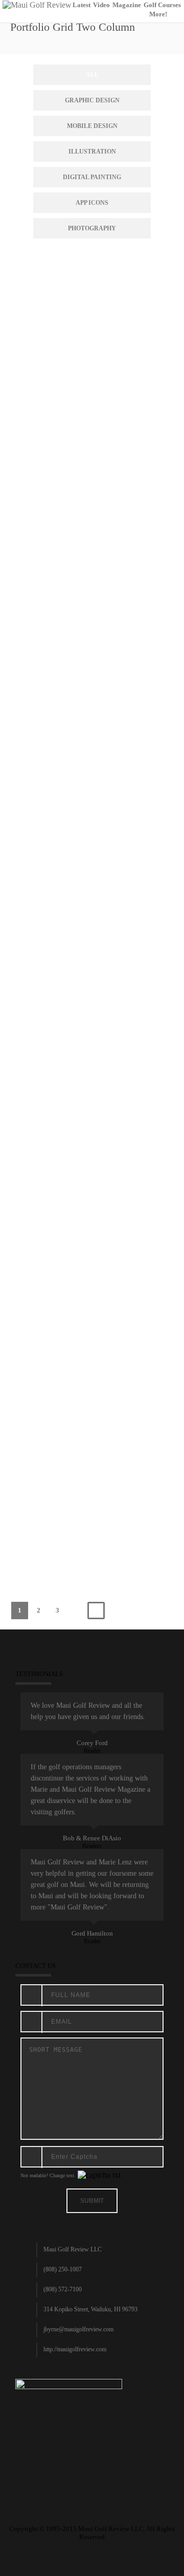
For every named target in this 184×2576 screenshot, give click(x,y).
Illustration (92, 152)
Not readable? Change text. (48, 2175)
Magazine (127, 5)
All (92, 75)
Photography (92, 228)
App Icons (92, 203)
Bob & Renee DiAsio (92, 1838)
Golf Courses (162, 5)
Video (101, 5)
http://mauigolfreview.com (75, 2349)
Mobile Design (92, 126)
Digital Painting (92, 177)
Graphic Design (92, 100)
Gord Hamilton (92, 1933)
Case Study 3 (93, 1033)
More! (158, 14)
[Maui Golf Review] (37, 4)
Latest (82, 5)
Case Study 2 (93, 814)
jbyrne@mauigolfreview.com (78, 2329)
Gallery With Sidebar (92, 1472)
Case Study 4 (93, 1253)
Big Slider (93, 375)
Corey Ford (92, 1743)
